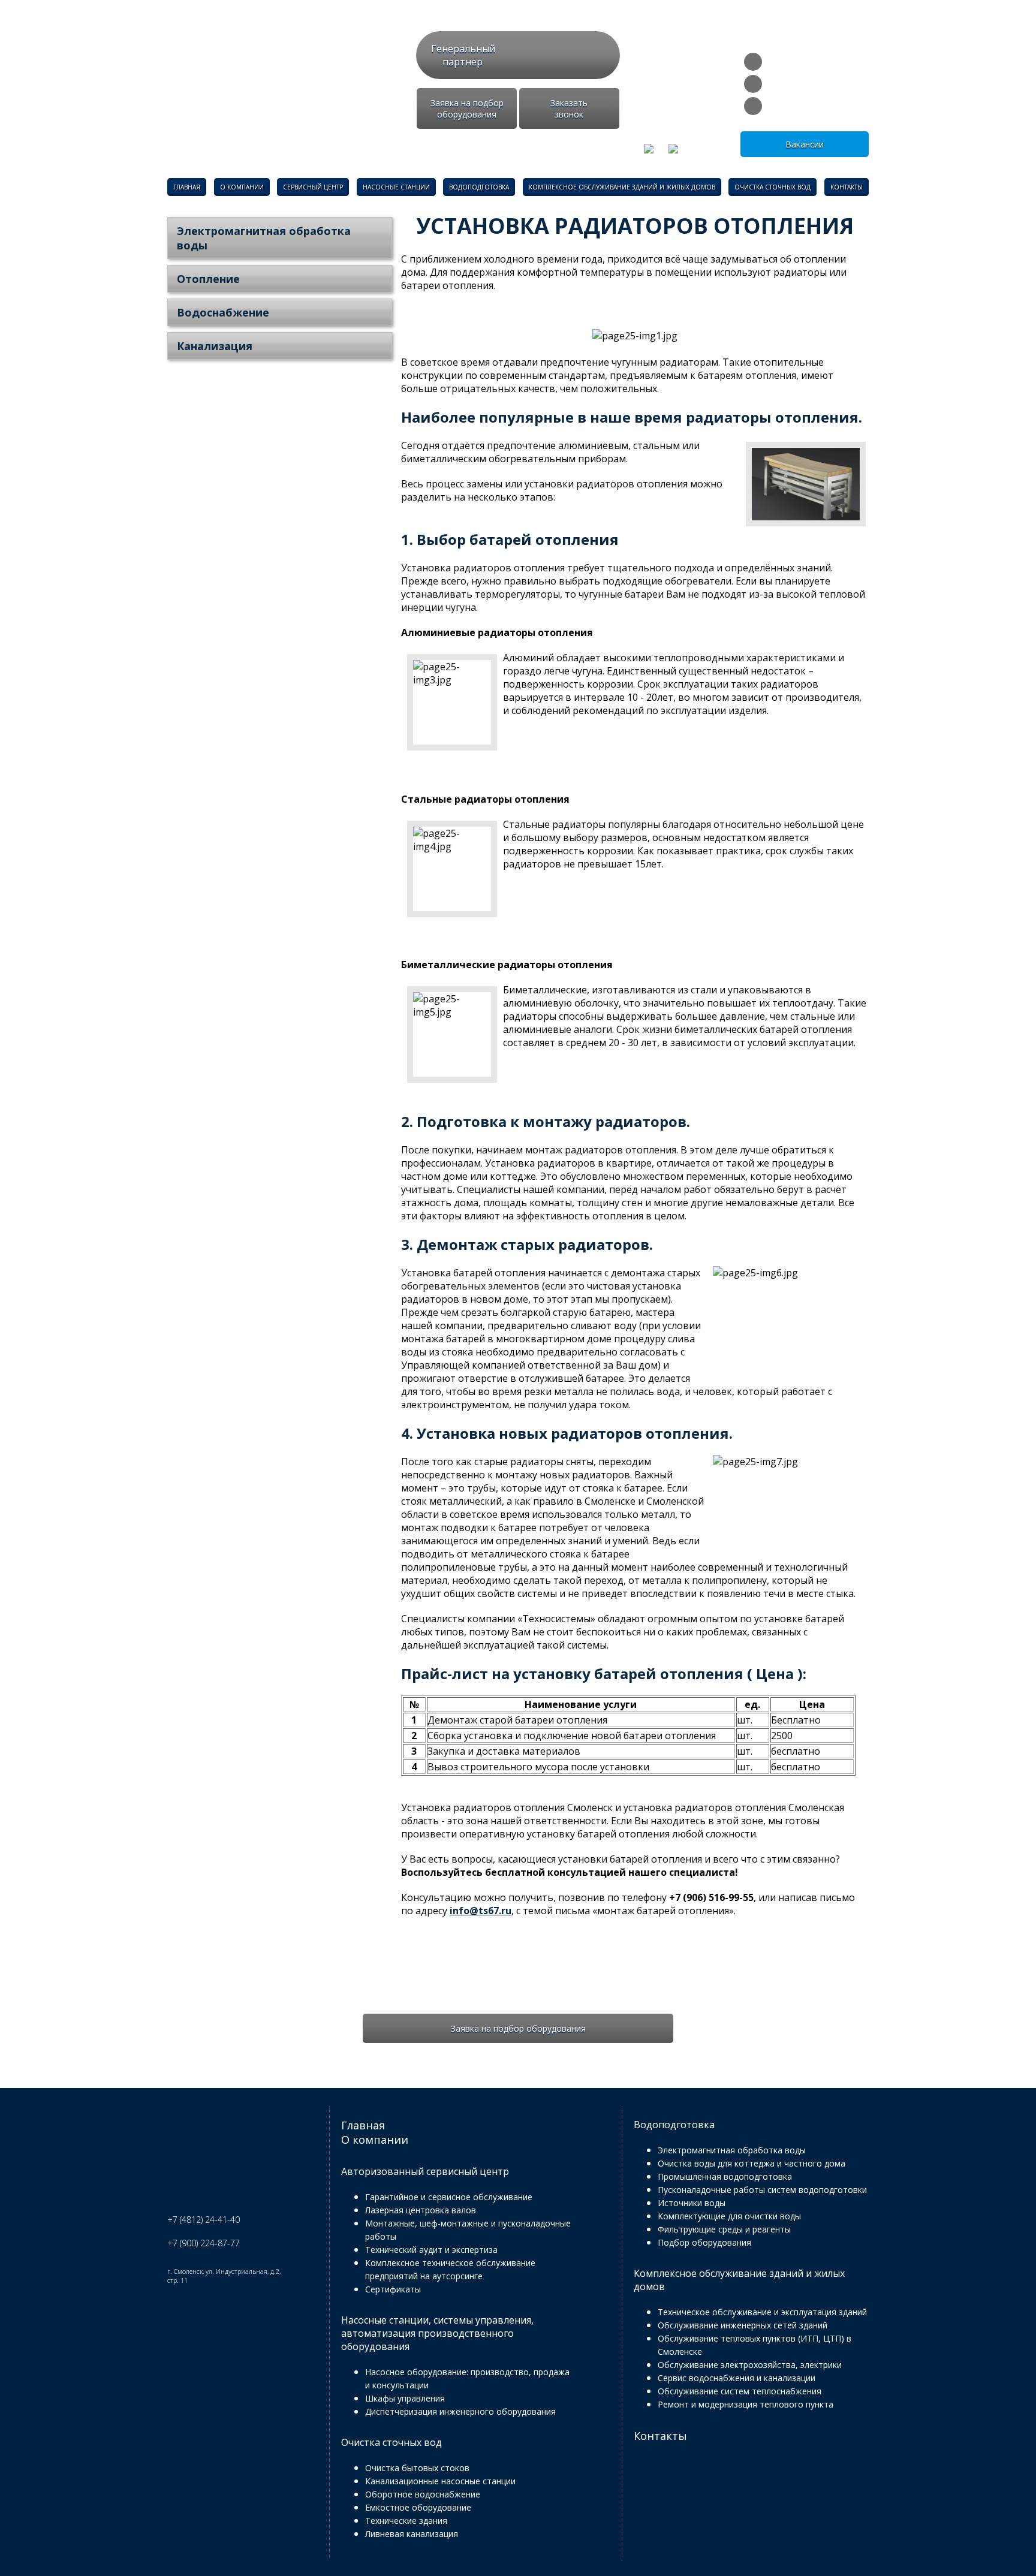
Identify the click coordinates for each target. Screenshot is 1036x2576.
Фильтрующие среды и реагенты (724, 2229)
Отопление (208, 279)
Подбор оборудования (704, 2242)
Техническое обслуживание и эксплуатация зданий (762, 2312)
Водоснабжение (223, 312)
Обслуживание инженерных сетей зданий (743, 2325)
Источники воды (692, 2203)
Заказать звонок (569, 109)
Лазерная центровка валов (421, 2210)
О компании (242, 187)
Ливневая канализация (412, 2534)
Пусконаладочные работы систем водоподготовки (762, 2190)
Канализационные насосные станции (440, 2481)
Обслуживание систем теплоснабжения (740, 2391)
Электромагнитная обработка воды (264, 238)
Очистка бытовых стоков (417, 2468)
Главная (187, 187)
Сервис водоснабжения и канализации (737, 2378)
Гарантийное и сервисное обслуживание (449, 2197)
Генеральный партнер (463, 55)
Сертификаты (393, 2289)
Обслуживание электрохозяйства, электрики (750, 2365)
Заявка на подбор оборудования (467, 109)
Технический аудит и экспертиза (431, 2250)
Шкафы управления (405, 2398)
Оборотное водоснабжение (423, 2494)
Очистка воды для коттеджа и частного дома (752, 2163)
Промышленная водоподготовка (725, 2176)
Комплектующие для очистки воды (729, 2216)
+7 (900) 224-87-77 (818, 105)
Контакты (847, 187)
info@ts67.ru (805, 61)
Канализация (215, 346)
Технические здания (406, 2521)
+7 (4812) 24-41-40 (818, 83)
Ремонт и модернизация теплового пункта (746, 2404)
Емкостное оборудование (418, 2507)
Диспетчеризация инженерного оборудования (460, 2411)
